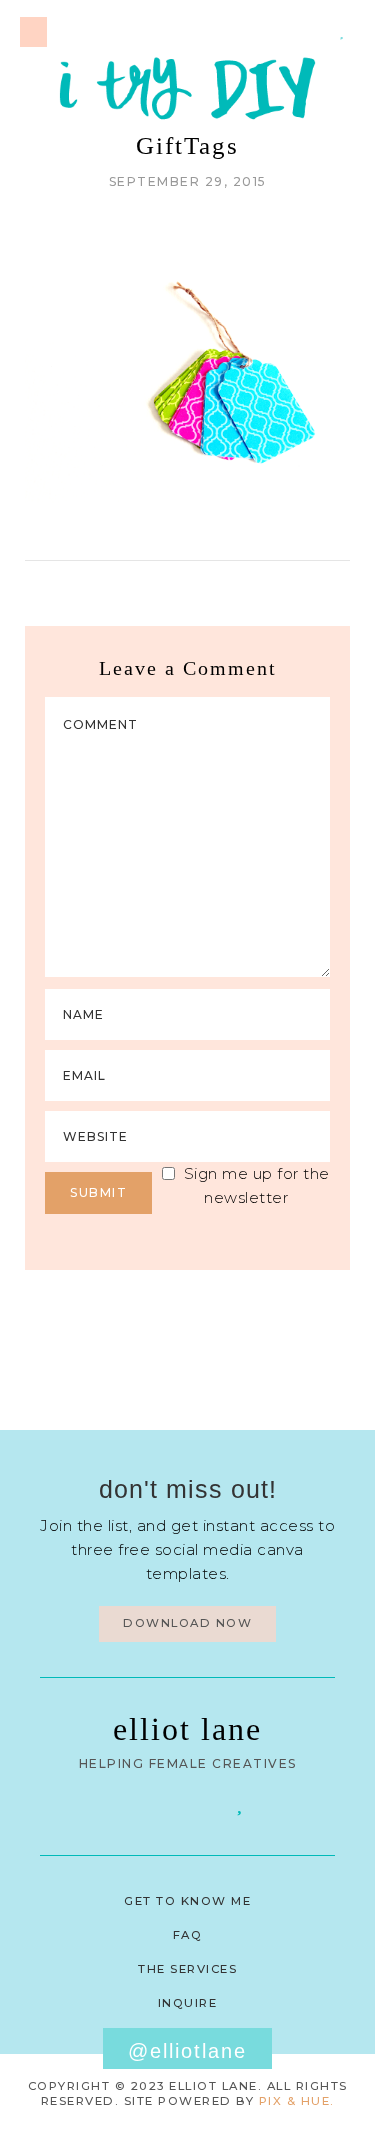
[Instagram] (316, 31)
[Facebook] (136, 1803)
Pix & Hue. (297, 2101)
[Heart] (342, 31)
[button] (33, 32)
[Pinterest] (290, 31)
